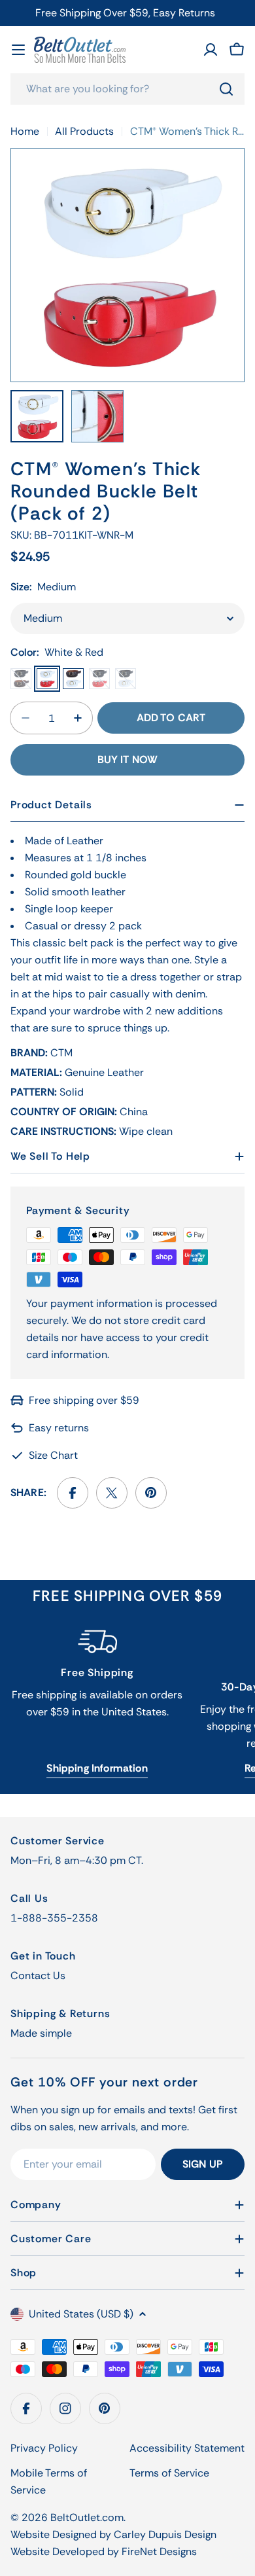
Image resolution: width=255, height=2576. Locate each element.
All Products (84, 131)
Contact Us (38, 1976)
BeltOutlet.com (87, 2517)
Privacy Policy (44, 2448)
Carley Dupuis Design (165, 2534)
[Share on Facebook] (73, 1493)
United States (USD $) (81, 2314)
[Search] (226, 89)
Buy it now (128, 760)
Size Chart (53, 1455)
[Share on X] (112, 1493)
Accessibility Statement (187, 2448)
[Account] (211, 50)
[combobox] (127, 89)
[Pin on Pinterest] (151, 1493)
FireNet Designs (159, 2551)
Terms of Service (169, 2473)
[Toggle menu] (18, 50)
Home (25, 131)
